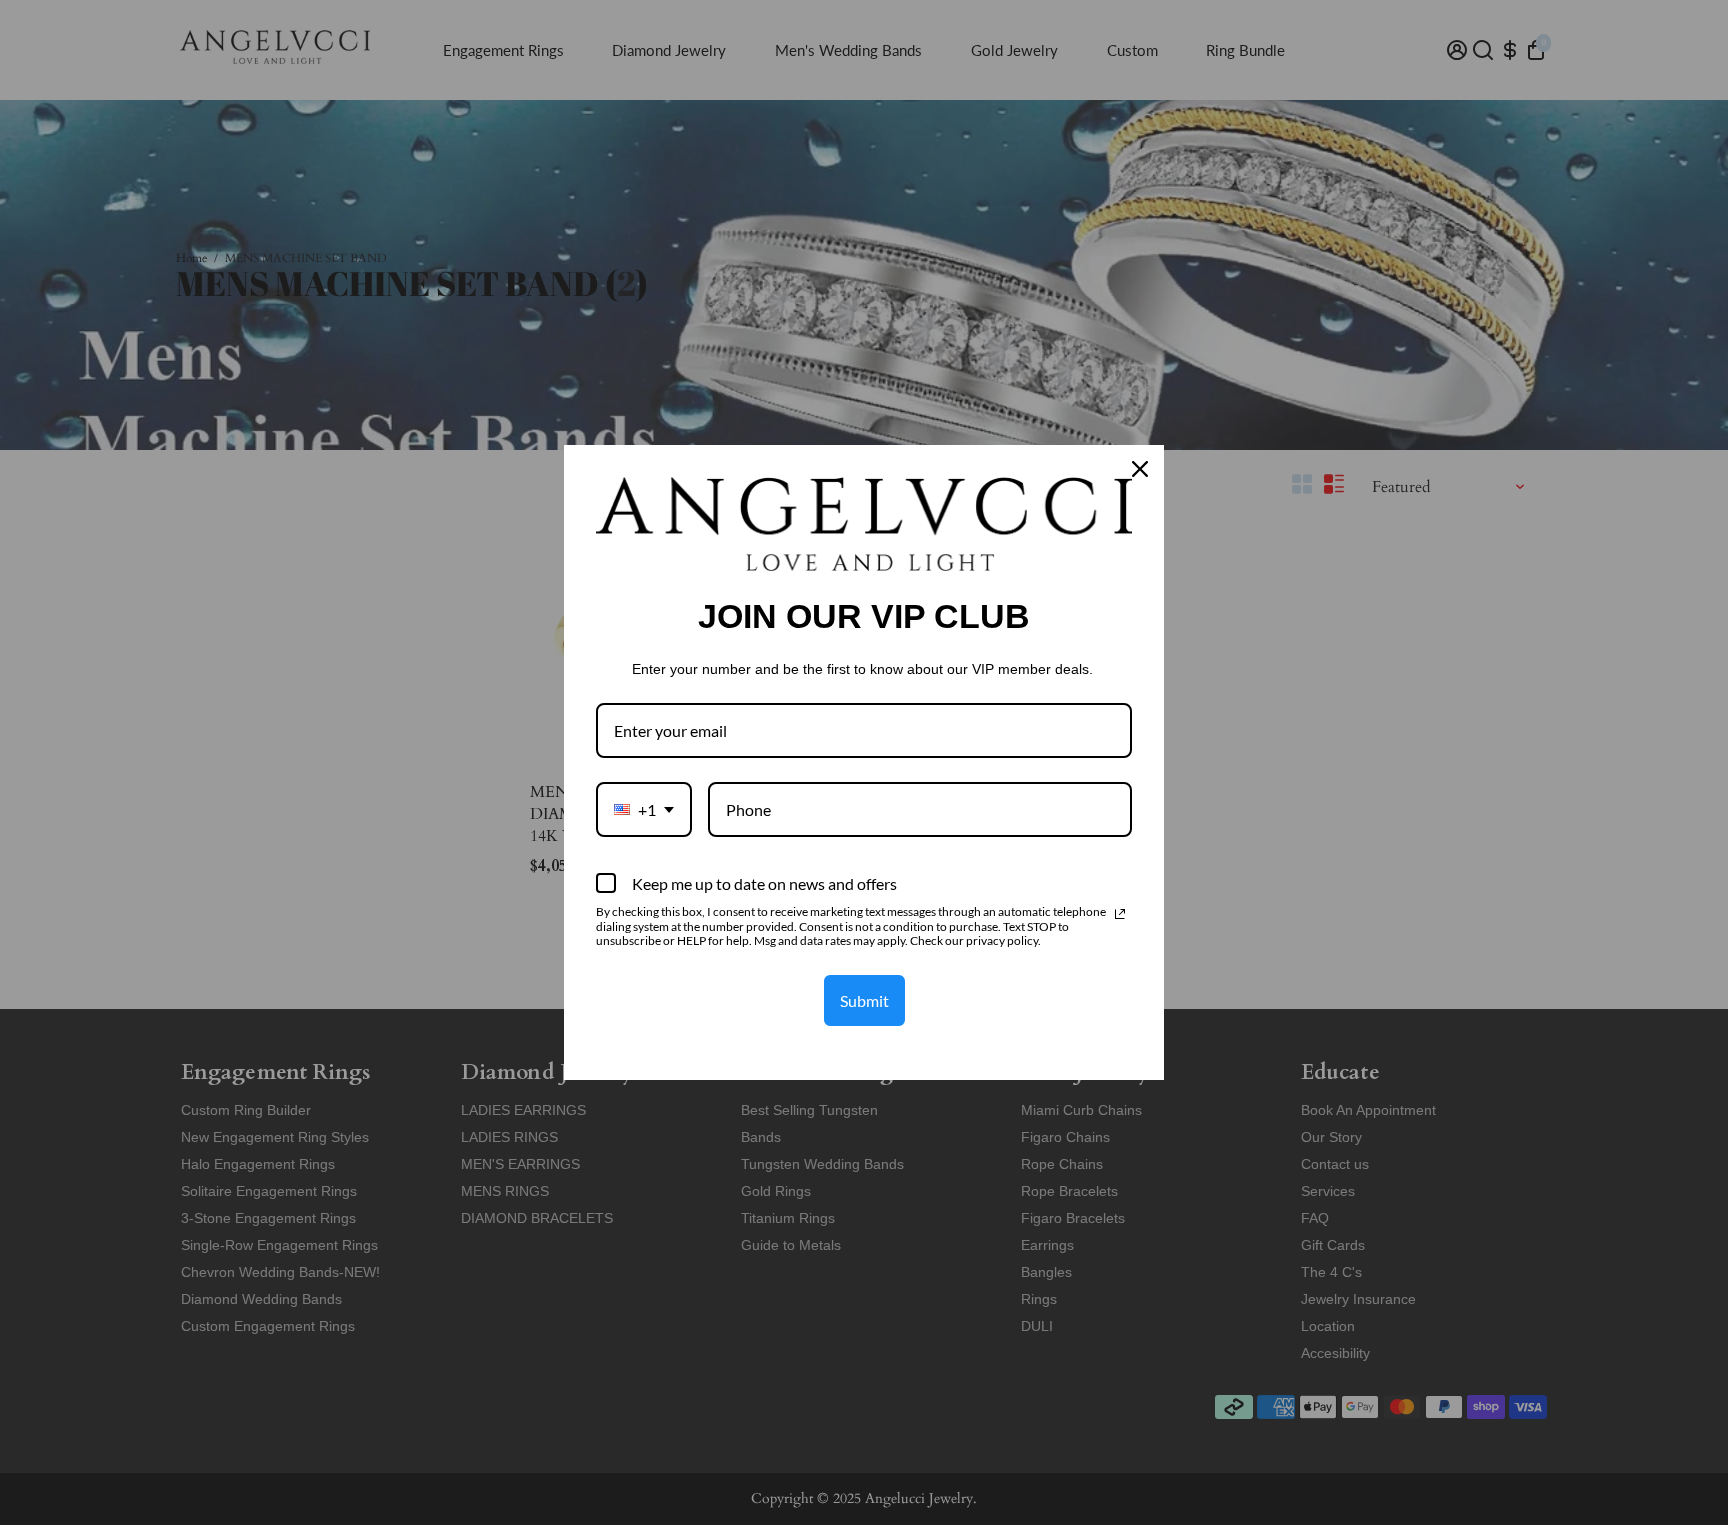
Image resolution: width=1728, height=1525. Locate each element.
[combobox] (644, 809)
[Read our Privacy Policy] (1120, 914)
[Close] (1140, 469)
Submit (864, 1000)
